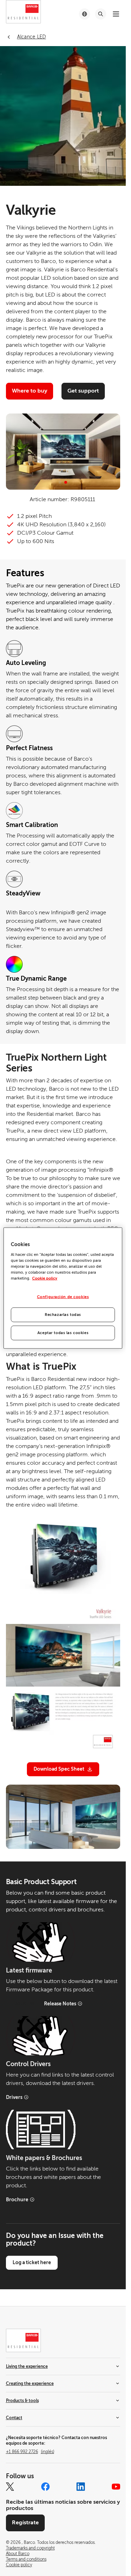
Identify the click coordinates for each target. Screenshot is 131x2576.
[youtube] (116, 2487)
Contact (14, 2418)
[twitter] (10, 2487)
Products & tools (22, 2401)
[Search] (101, 14)
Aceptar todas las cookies (63, 1333)
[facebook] (45, 2487)
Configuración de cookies (63, 1297)
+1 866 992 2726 (30, 2452)
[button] (60, 482)
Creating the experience (30, 2384)
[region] (63, 1288)
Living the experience (27, 2366)
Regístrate (25, 2523)
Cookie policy (45, 1278)
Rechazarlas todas (63, 1314)
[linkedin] (81, 2487)
